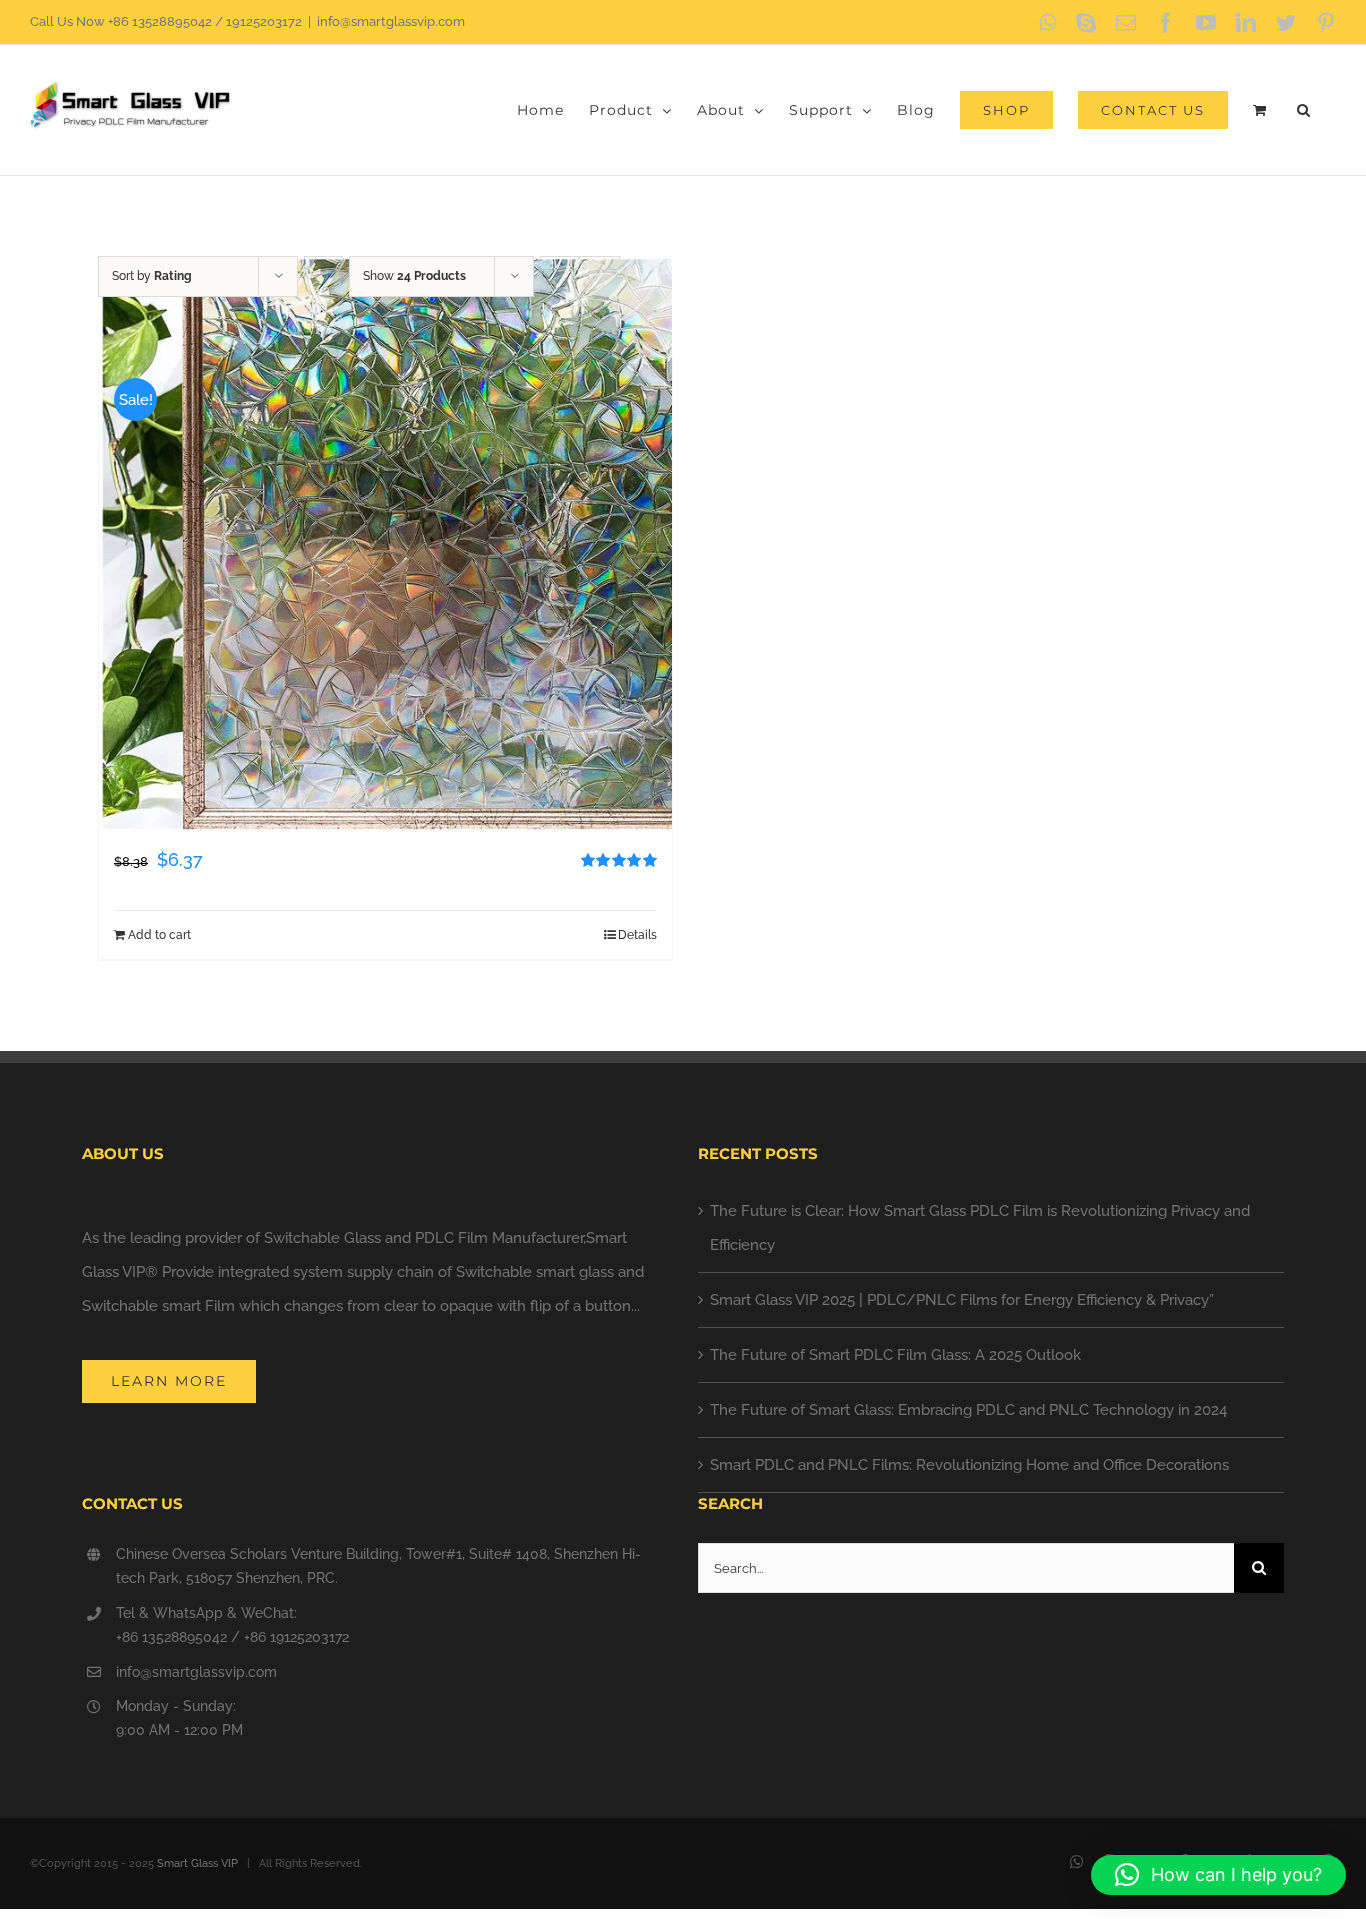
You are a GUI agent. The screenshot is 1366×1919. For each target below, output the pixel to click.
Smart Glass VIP (197, 1863)
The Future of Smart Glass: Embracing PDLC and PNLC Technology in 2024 (968, 1410)
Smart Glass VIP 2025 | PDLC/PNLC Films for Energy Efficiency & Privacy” (962, 1300)
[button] (1304, 110)
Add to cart (159, 935)
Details (637, 935)
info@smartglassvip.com (391, 21)
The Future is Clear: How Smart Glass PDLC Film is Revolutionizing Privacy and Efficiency (980, 1228)
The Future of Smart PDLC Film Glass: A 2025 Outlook (895, 1355)
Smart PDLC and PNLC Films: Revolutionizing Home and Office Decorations (969, 1465)
